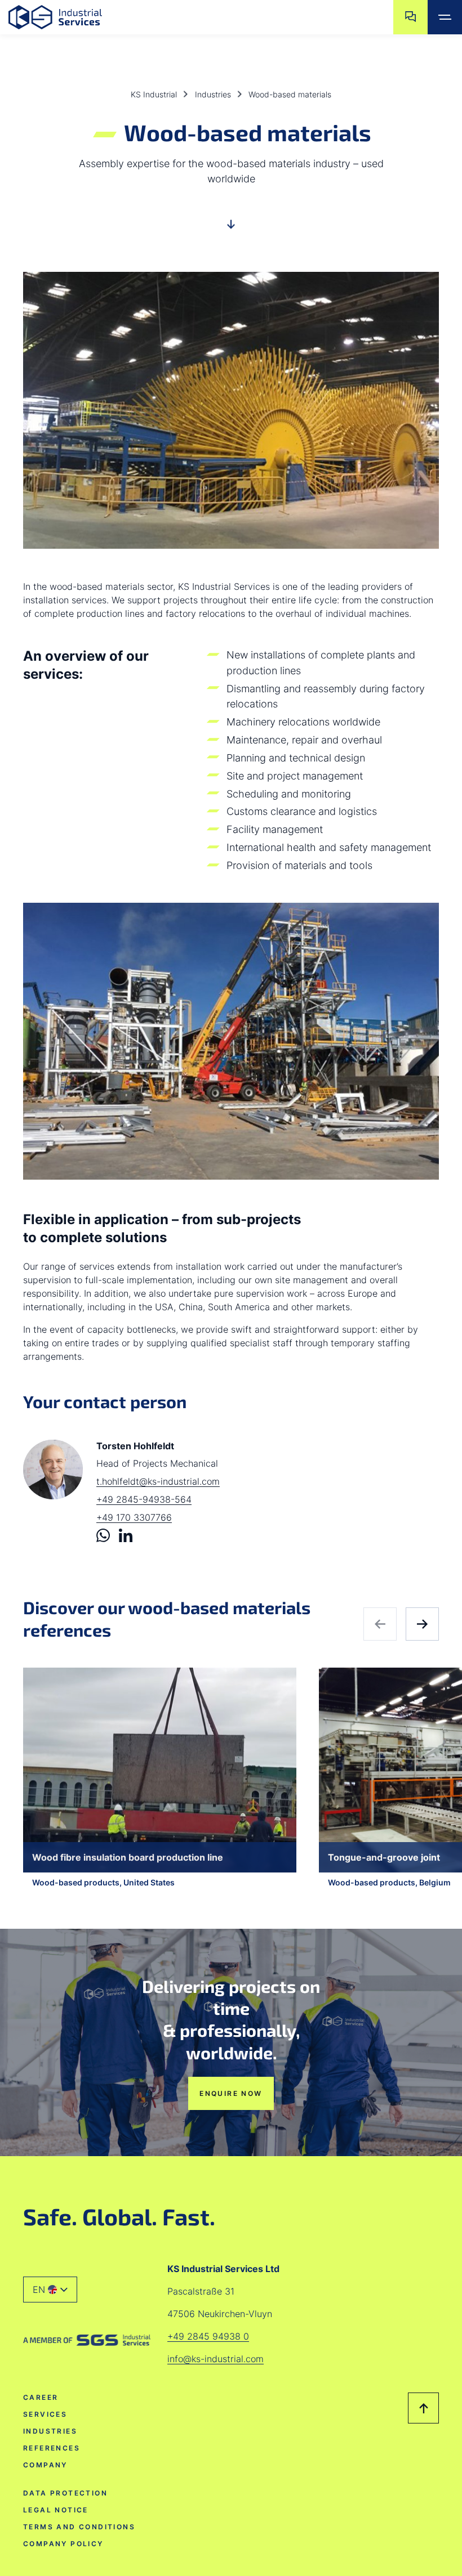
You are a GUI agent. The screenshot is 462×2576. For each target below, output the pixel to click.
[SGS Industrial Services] (87, 2340)
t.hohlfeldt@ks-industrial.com (158, 1481)
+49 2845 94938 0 (208, 2336)
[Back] (380, 1624)
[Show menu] (445, 17)
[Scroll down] (231, 229)
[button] (50, 2289)
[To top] (423, 2408)
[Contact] (410, 17)
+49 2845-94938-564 (144, 1499)
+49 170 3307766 (134, 1517)
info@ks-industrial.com (216, 2359)
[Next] (422, 1624)
